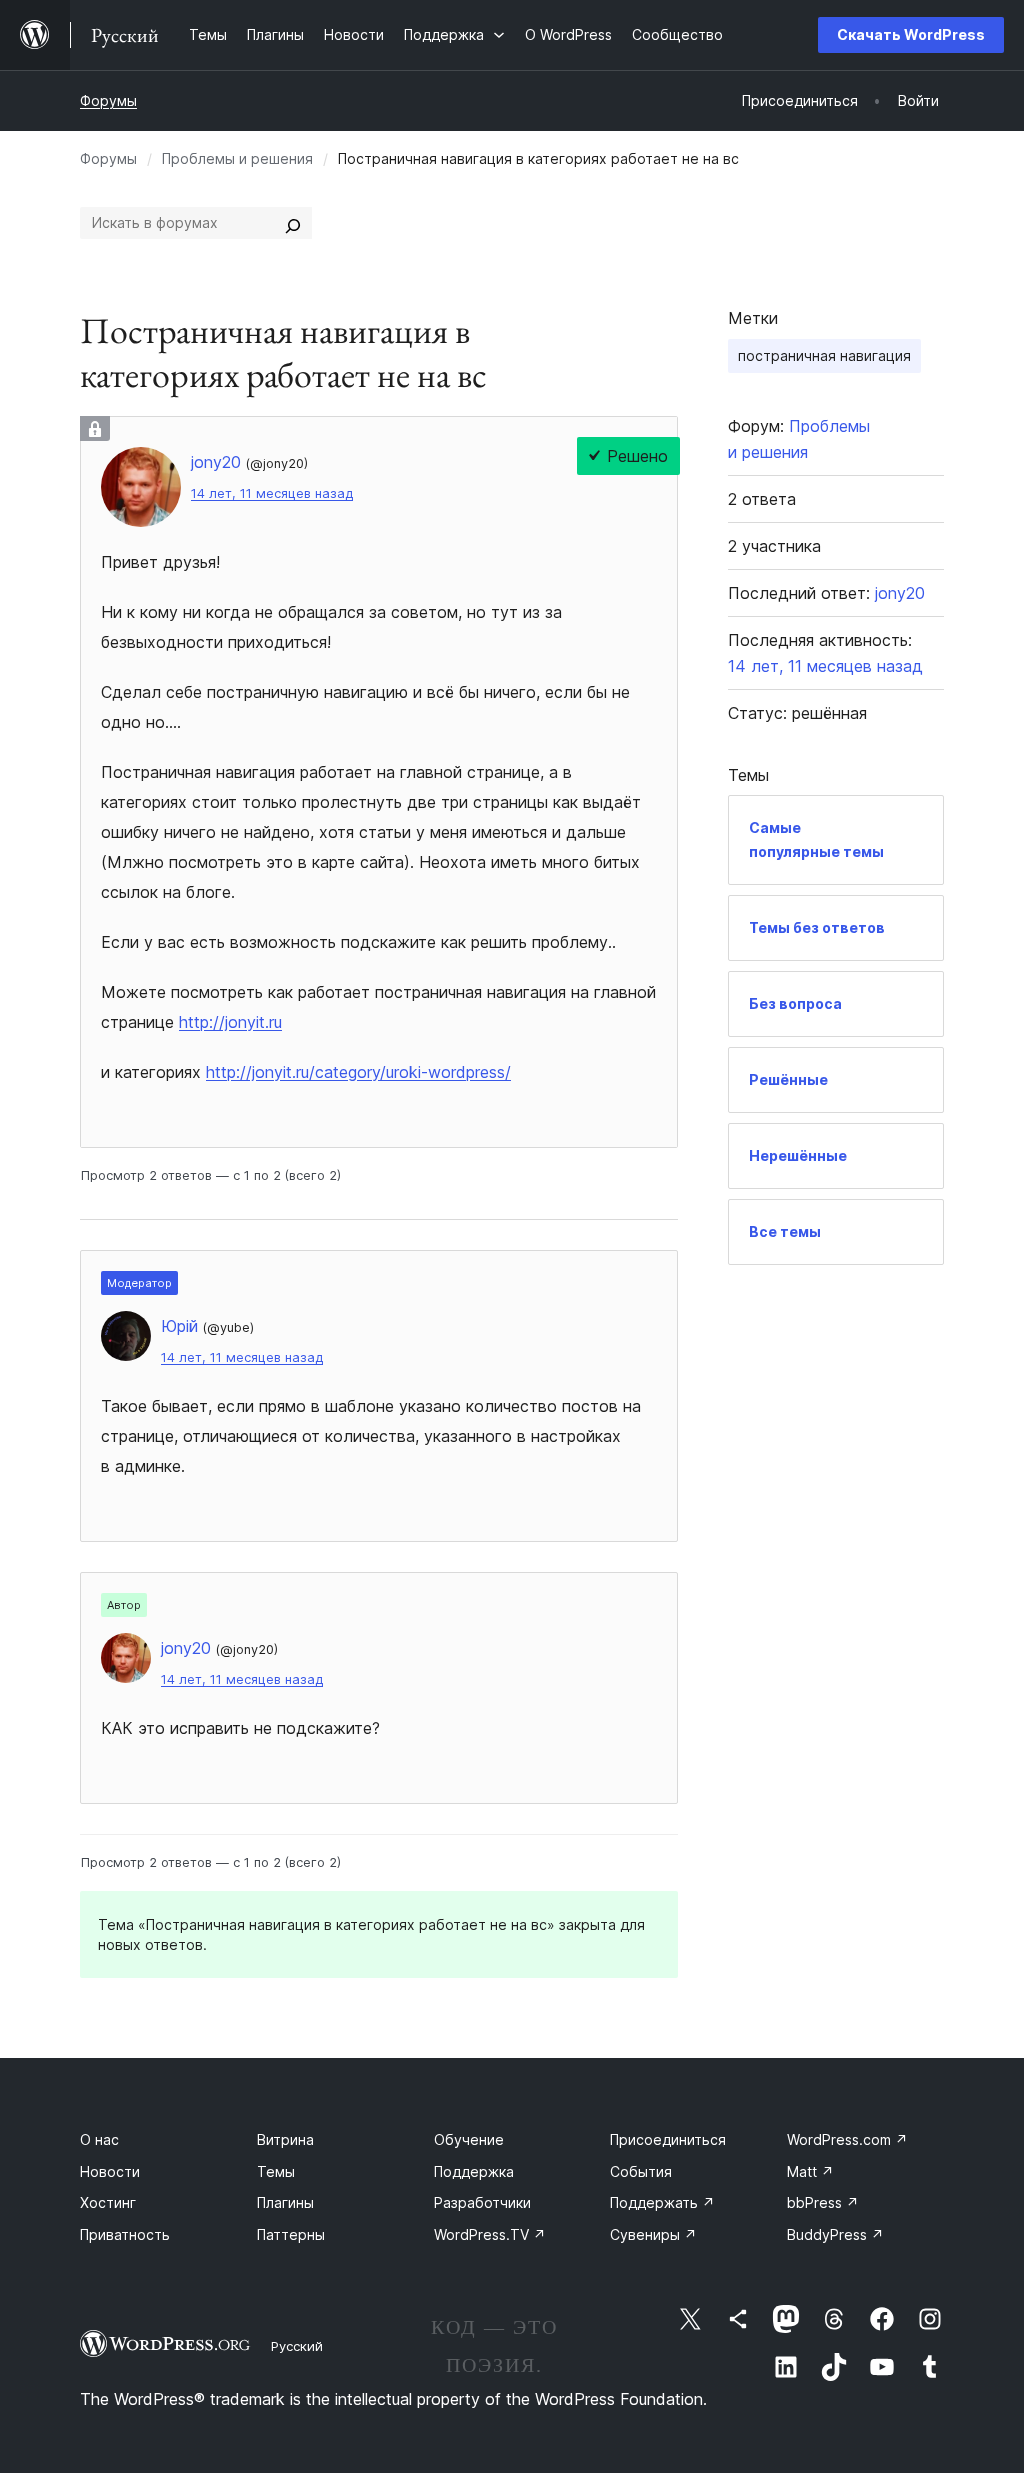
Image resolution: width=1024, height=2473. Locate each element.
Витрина (285, 2139)
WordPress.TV (490, 2234)
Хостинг (108, 2202)
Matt (810, 2171)
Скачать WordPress (911, 34)
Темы (276, 2171)
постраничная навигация (824, 355)
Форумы (108, 100)
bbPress (823, 2202)
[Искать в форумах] (293, 223)
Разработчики (482, 2202)
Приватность (125, 2234)
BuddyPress (835, 2234)
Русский (297, 2346)
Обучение (469, 2139)
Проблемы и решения (237, 158)
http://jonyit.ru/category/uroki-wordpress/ (358, 1072)
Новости (110, 2171)
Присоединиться (668, 2139)
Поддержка (474, 2171)
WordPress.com (847, 2139)
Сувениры (653, 2234)
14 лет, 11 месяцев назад (272, 493)
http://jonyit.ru (230, 1022)
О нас (99, 2139)
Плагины (285, 2202)
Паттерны (291, 2234)
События (641, 2171)
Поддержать (662, 2202)
